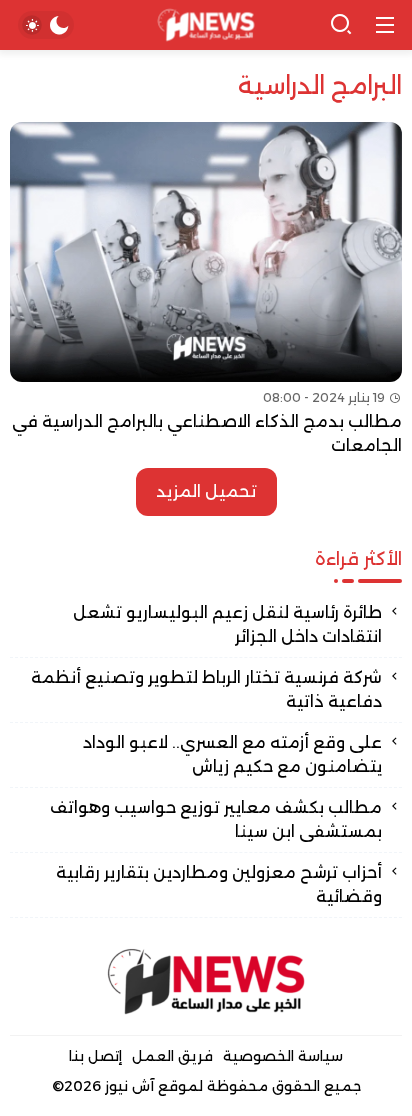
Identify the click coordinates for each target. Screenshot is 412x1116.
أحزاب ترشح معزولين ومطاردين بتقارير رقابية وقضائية (219, 884)
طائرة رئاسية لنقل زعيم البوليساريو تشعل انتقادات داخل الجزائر (227, 624)
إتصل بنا (95, 1056)
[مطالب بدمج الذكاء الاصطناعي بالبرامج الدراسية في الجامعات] (206, 290)
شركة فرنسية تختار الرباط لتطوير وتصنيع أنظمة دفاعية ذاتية (206, 689)
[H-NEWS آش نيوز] (206, 25)
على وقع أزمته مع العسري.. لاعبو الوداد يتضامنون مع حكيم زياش (232, 754)
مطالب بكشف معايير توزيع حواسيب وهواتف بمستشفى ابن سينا (216, 819)
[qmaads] (206, 981)
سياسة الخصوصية (283, 1056)
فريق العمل (172, 1056)
